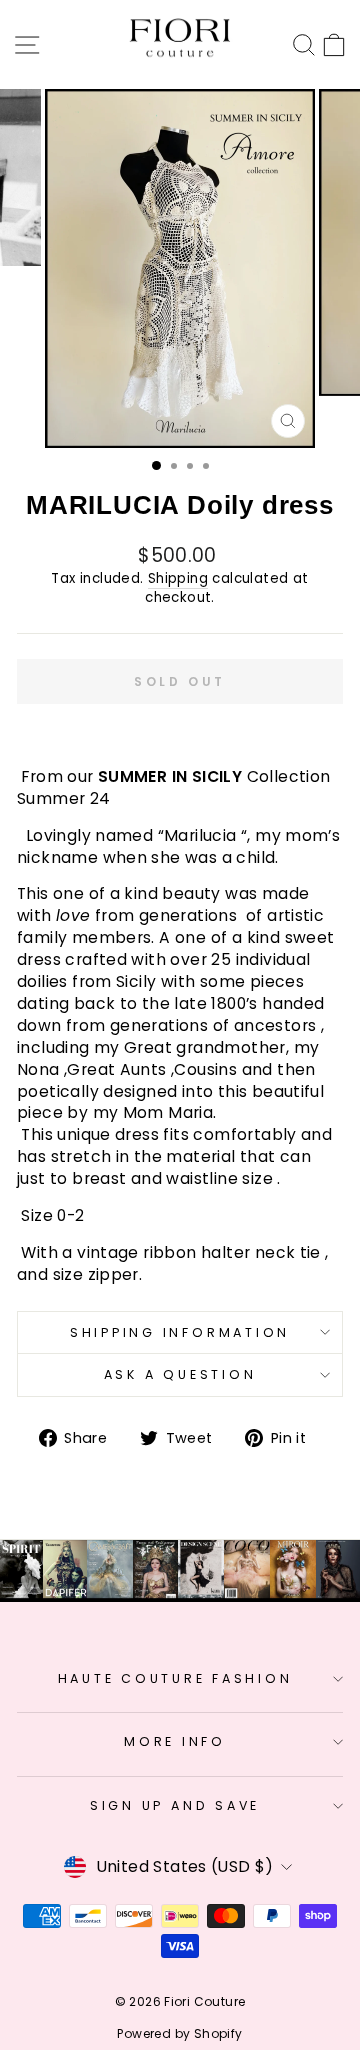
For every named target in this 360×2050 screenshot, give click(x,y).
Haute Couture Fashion (175, 1678)
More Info (175, 1741)
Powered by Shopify (179, 2033)
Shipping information (180, 1332)
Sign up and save (175, 1805)
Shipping (178, 579)
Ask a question (180, 1374)
